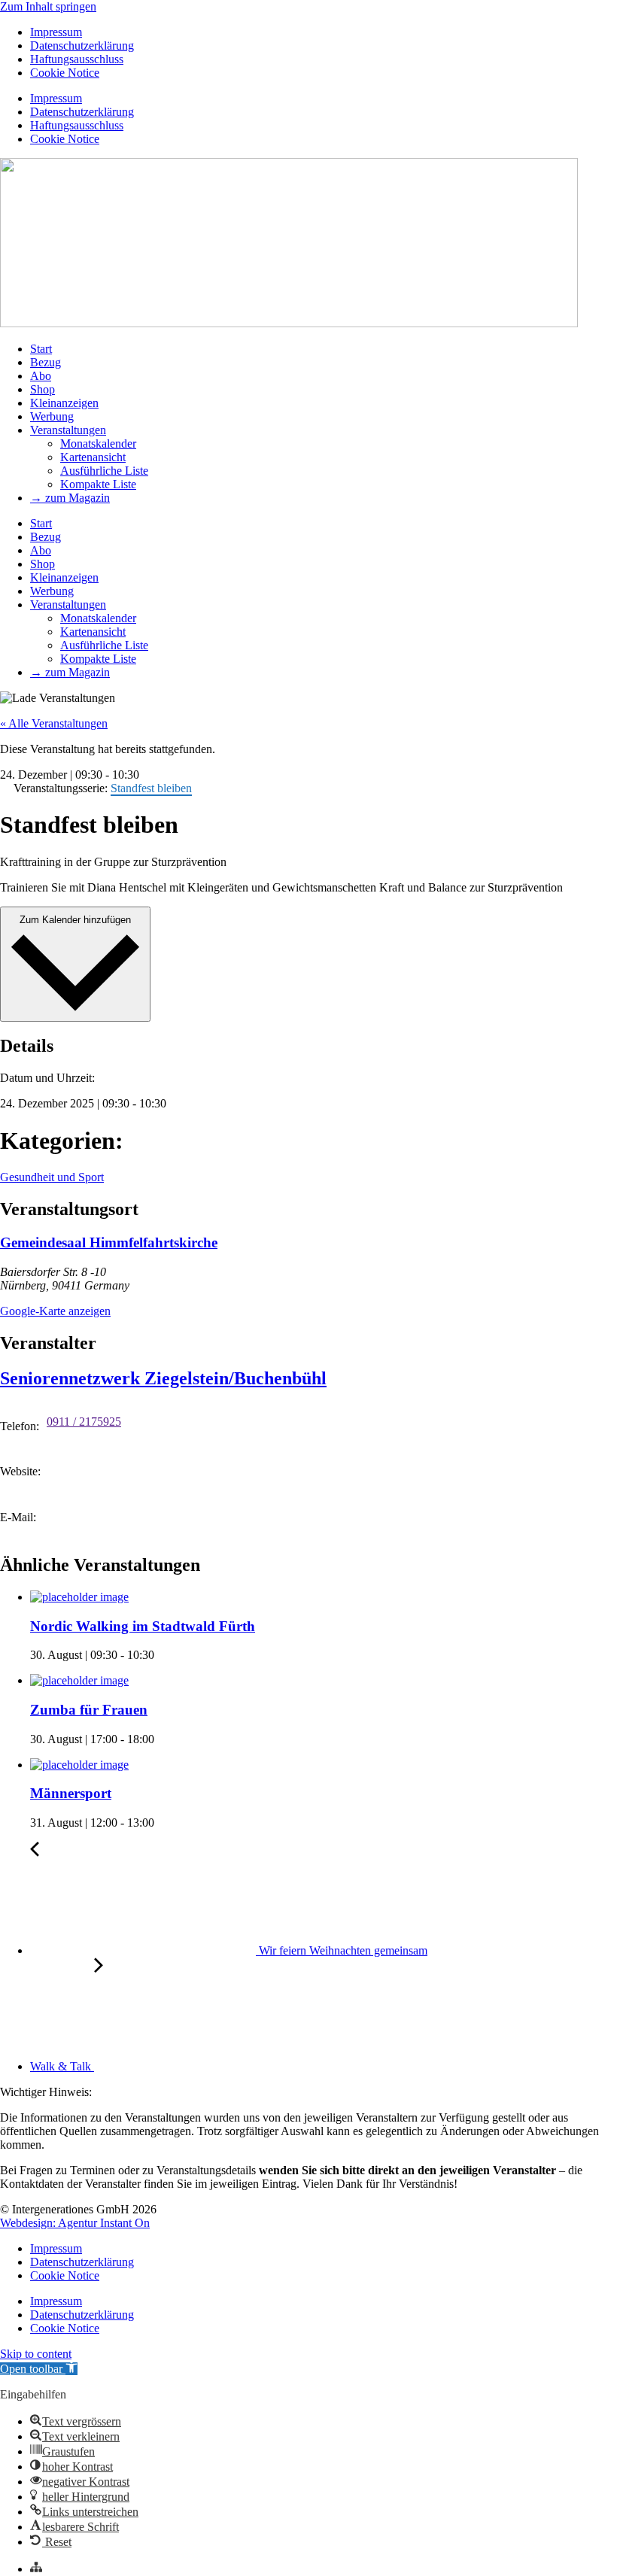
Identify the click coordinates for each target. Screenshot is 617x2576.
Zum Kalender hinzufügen (75, 920)
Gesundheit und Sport (52, 1177)
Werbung (52, 416)
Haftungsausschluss (77, 59)
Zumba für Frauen (89, 1710)
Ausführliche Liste (104, 471)
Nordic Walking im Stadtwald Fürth (143, 1626)
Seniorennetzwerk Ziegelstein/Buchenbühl (163, 1378)
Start (41, 349)
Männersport (71, 1793)
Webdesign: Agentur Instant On (75, 2223)
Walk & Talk (62, 2066)
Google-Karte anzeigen (55, 1311)
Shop (43, 389)
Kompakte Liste (98, 484)
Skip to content (36, 2354)
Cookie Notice (65, 73)
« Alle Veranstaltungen (54, 723)
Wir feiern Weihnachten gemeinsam (342, 1950)
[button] (39, 2369)
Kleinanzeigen (64, 403)
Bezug (46, 362)
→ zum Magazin (70, 498)
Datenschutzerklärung (82, 46)
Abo (41, 376)
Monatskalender (98, 444)
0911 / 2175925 (84, 1422)
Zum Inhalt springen (48, 6)
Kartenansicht (93, 457)
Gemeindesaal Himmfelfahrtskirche (109, 1242)
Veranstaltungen (68, 430)
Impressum (56, 32)
